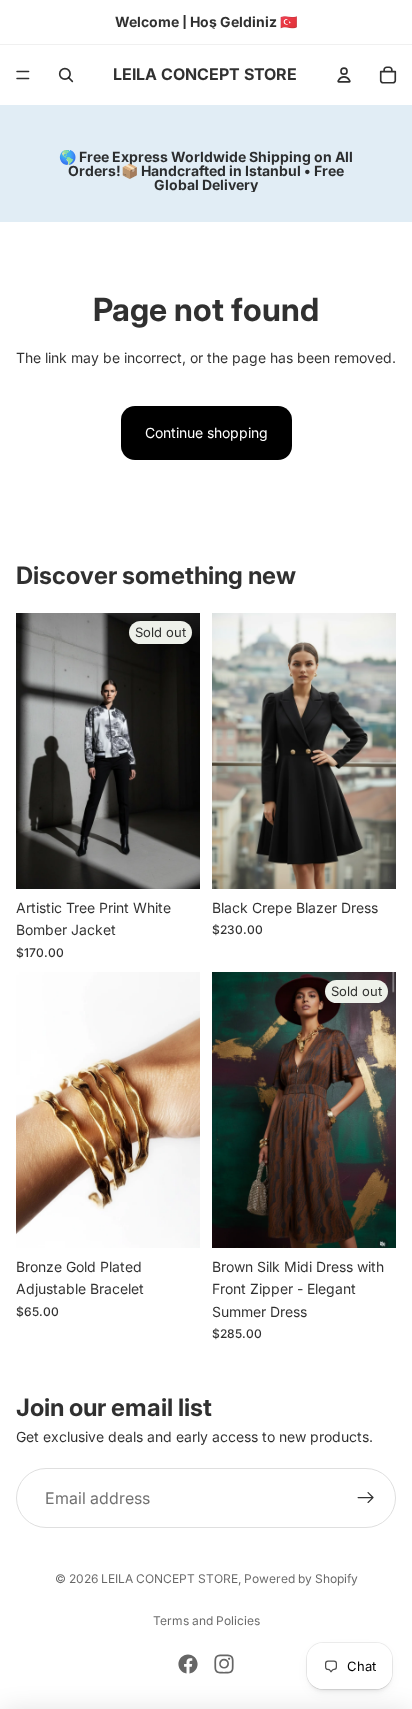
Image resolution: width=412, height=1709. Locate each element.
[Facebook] (188, 1664)
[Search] (66, 75)
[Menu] (23, 75)
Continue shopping (206, 432)
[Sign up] (366, 1498)
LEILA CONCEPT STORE (169, 1578)
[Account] (344, 75)
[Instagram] (224, 1664)
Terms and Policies (206, 1620)
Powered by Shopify (301, 1578)
